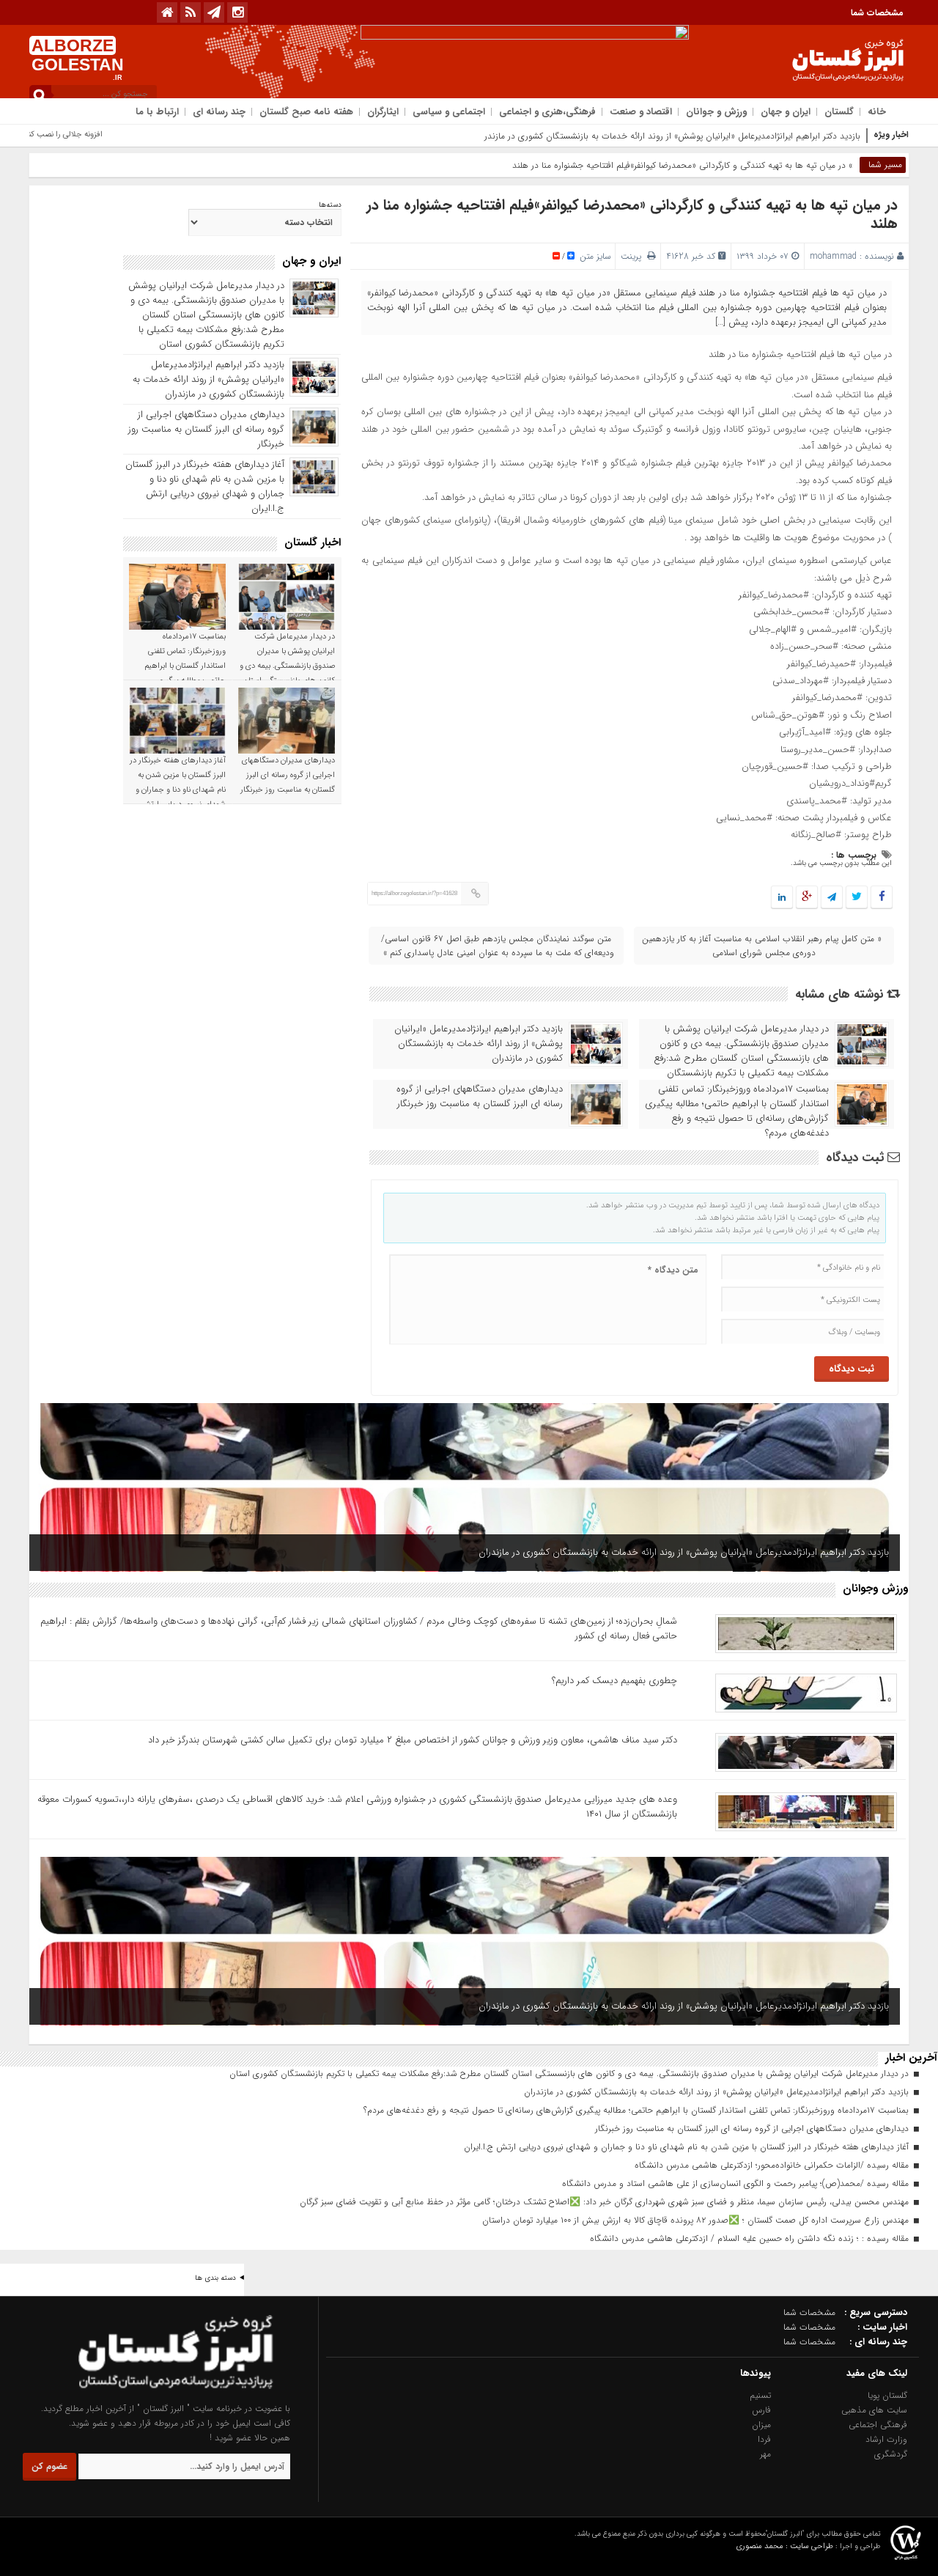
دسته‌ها (330, 205)
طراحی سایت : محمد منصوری (785, 2546)
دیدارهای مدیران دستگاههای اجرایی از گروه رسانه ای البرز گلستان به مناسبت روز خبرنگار (480, 1097)
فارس (761, 2410)
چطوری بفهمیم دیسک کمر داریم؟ (614, 1681)
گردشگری (891, 2454)
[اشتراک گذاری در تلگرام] (832, 898)
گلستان (839, 112)
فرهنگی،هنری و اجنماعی (547, 112)
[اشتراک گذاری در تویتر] (857, 898)
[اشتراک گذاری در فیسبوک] (881, 898)
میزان (761, 2425)
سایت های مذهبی (874, 2410)
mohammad (833, 256)
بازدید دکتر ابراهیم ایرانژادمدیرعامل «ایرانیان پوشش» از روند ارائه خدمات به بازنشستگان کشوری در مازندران (668, 136)
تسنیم (760, 2395)
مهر (765, 2454)
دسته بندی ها (215, 2278)
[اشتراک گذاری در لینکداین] (782, 898)
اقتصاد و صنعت (641, 112)
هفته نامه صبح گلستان (306, 112)
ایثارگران (383, 112)
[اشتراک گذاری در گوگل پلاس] (807, 898)
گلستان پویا (887, 2395)
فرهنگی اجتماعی (878, 2425)
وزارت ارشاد (886, 2439)
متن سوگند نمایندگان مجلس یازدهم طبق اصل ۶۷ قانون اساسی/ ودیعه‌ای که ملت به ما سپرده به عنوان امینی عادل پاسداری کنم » (498, 946)
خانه (877, 112)
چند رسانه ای (219, 112)
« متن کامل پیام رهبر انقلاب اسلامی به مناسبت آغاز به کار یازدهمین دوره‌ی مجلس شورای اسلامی (762, 946)
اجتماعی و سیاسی (449, 112)
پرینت (634, 256)
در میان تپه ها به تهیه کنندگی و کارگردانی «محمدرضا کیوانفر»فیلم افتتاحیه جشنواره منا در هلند (632, 214)
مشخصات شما (877, 13)
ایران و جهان (786, 112)
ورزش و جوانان (716, 112)
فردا (764, 2439)
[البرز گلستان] (147, 2394)
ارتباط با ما (157, 112)
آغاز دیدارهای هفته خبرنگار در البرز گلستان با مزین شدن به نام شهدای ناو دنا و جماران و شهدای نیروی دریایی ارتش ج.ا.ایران (205, 486)
